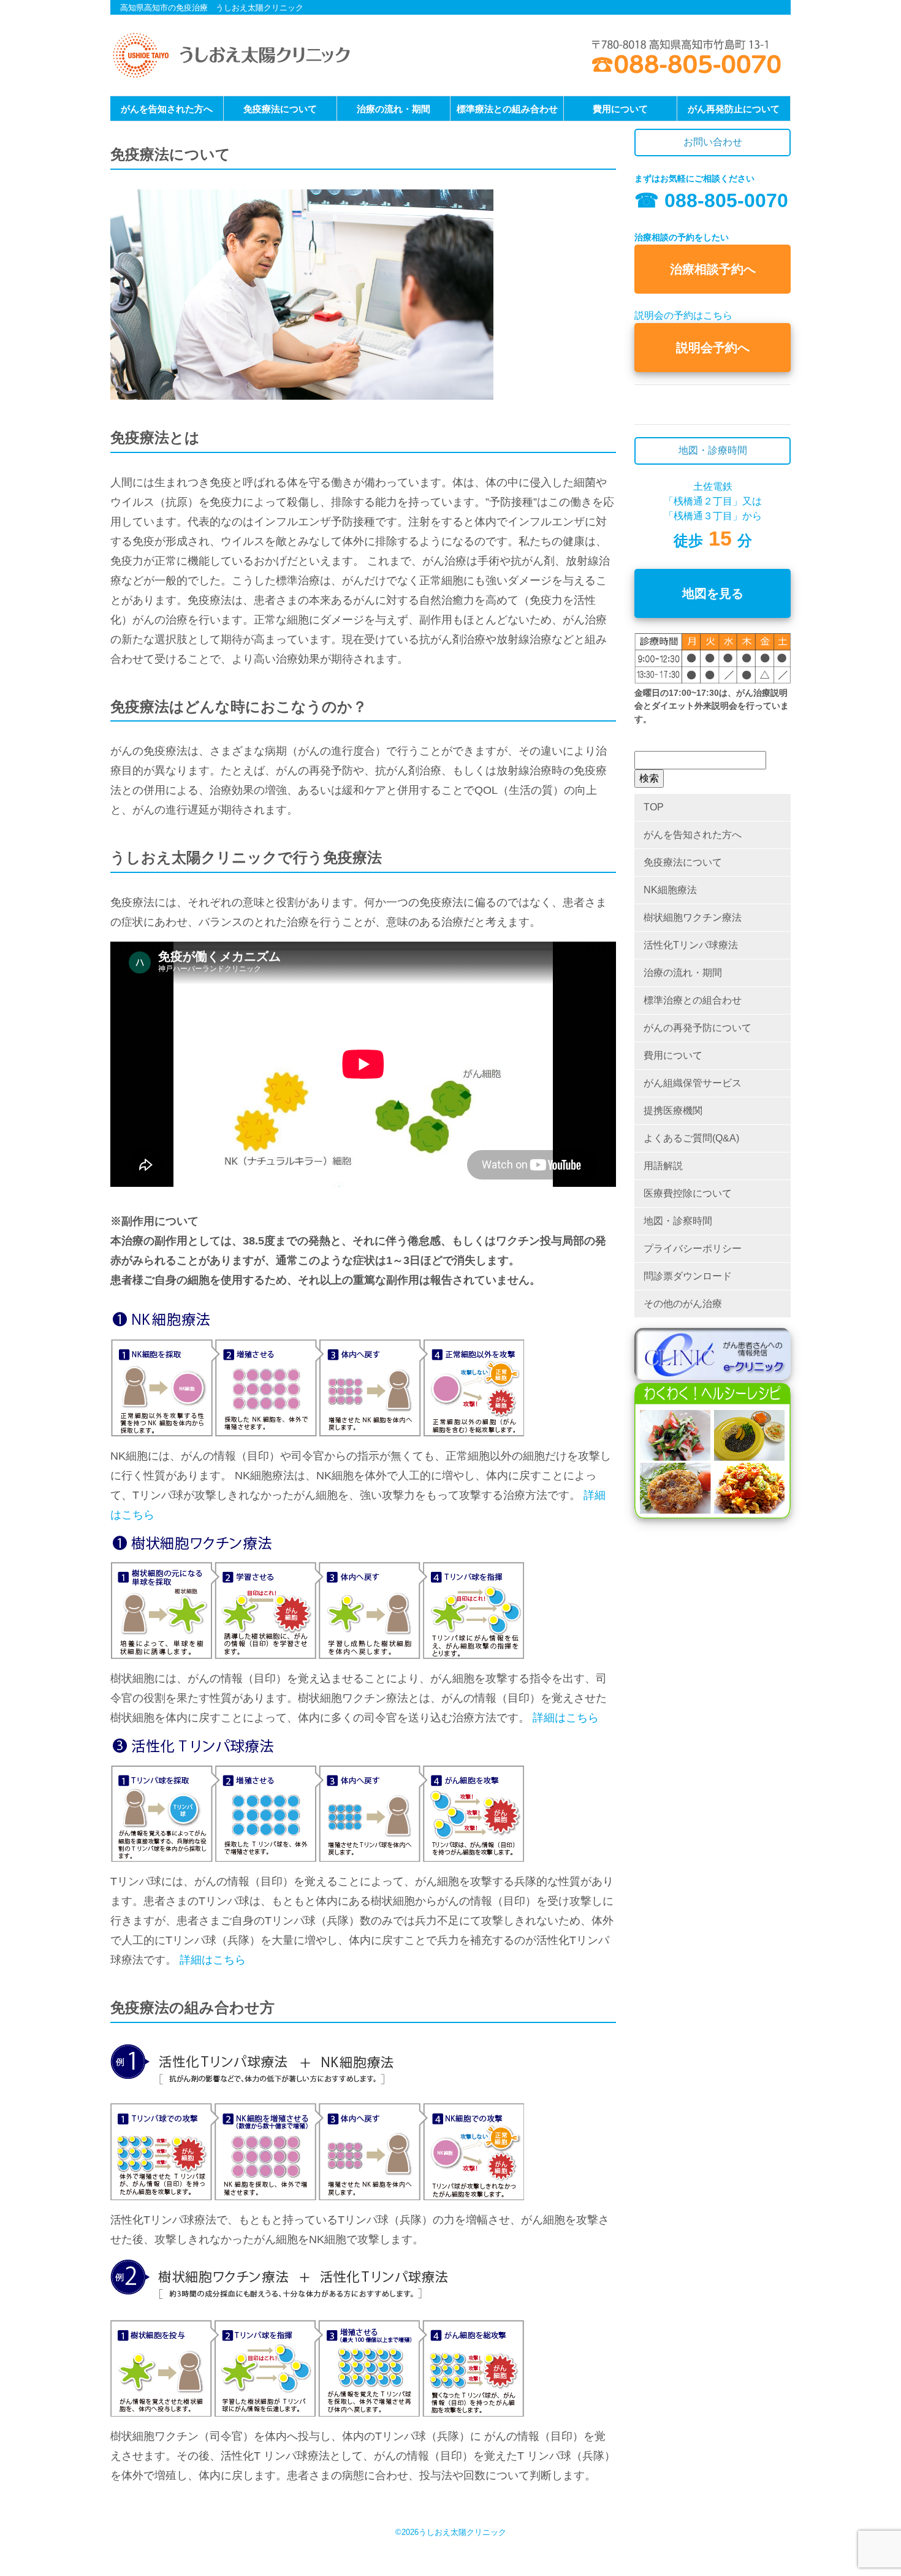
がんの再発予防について (698, 1028)
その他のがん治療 (683, 1304)
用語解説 (663, 1166)
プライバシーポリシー (693, 1248)
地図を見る (713, 593)
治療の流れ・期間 (393, 109)
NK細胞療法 (670, 890)
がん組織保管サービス (693, 1083)
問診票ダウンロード (688, 1276)
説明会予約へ (713, 348)
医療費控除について (688, 1193)
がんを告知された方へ (167, 109)
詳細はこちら (566, 1718)
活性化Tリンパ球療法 (691, 945)
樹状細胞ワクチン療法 (693, 917)
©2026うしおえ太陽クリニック (451, 2532)
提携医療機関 (673, 1111)
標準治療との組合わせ (693, 1000)
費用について (620, 109)
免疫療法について (280, 109)
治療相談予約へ (713, 269)
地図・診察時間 (678, 1221)
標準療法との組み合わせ (507, 109)
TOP (654, 807)
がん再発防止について (734, 109)
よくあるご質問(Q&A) (691, 1138)
